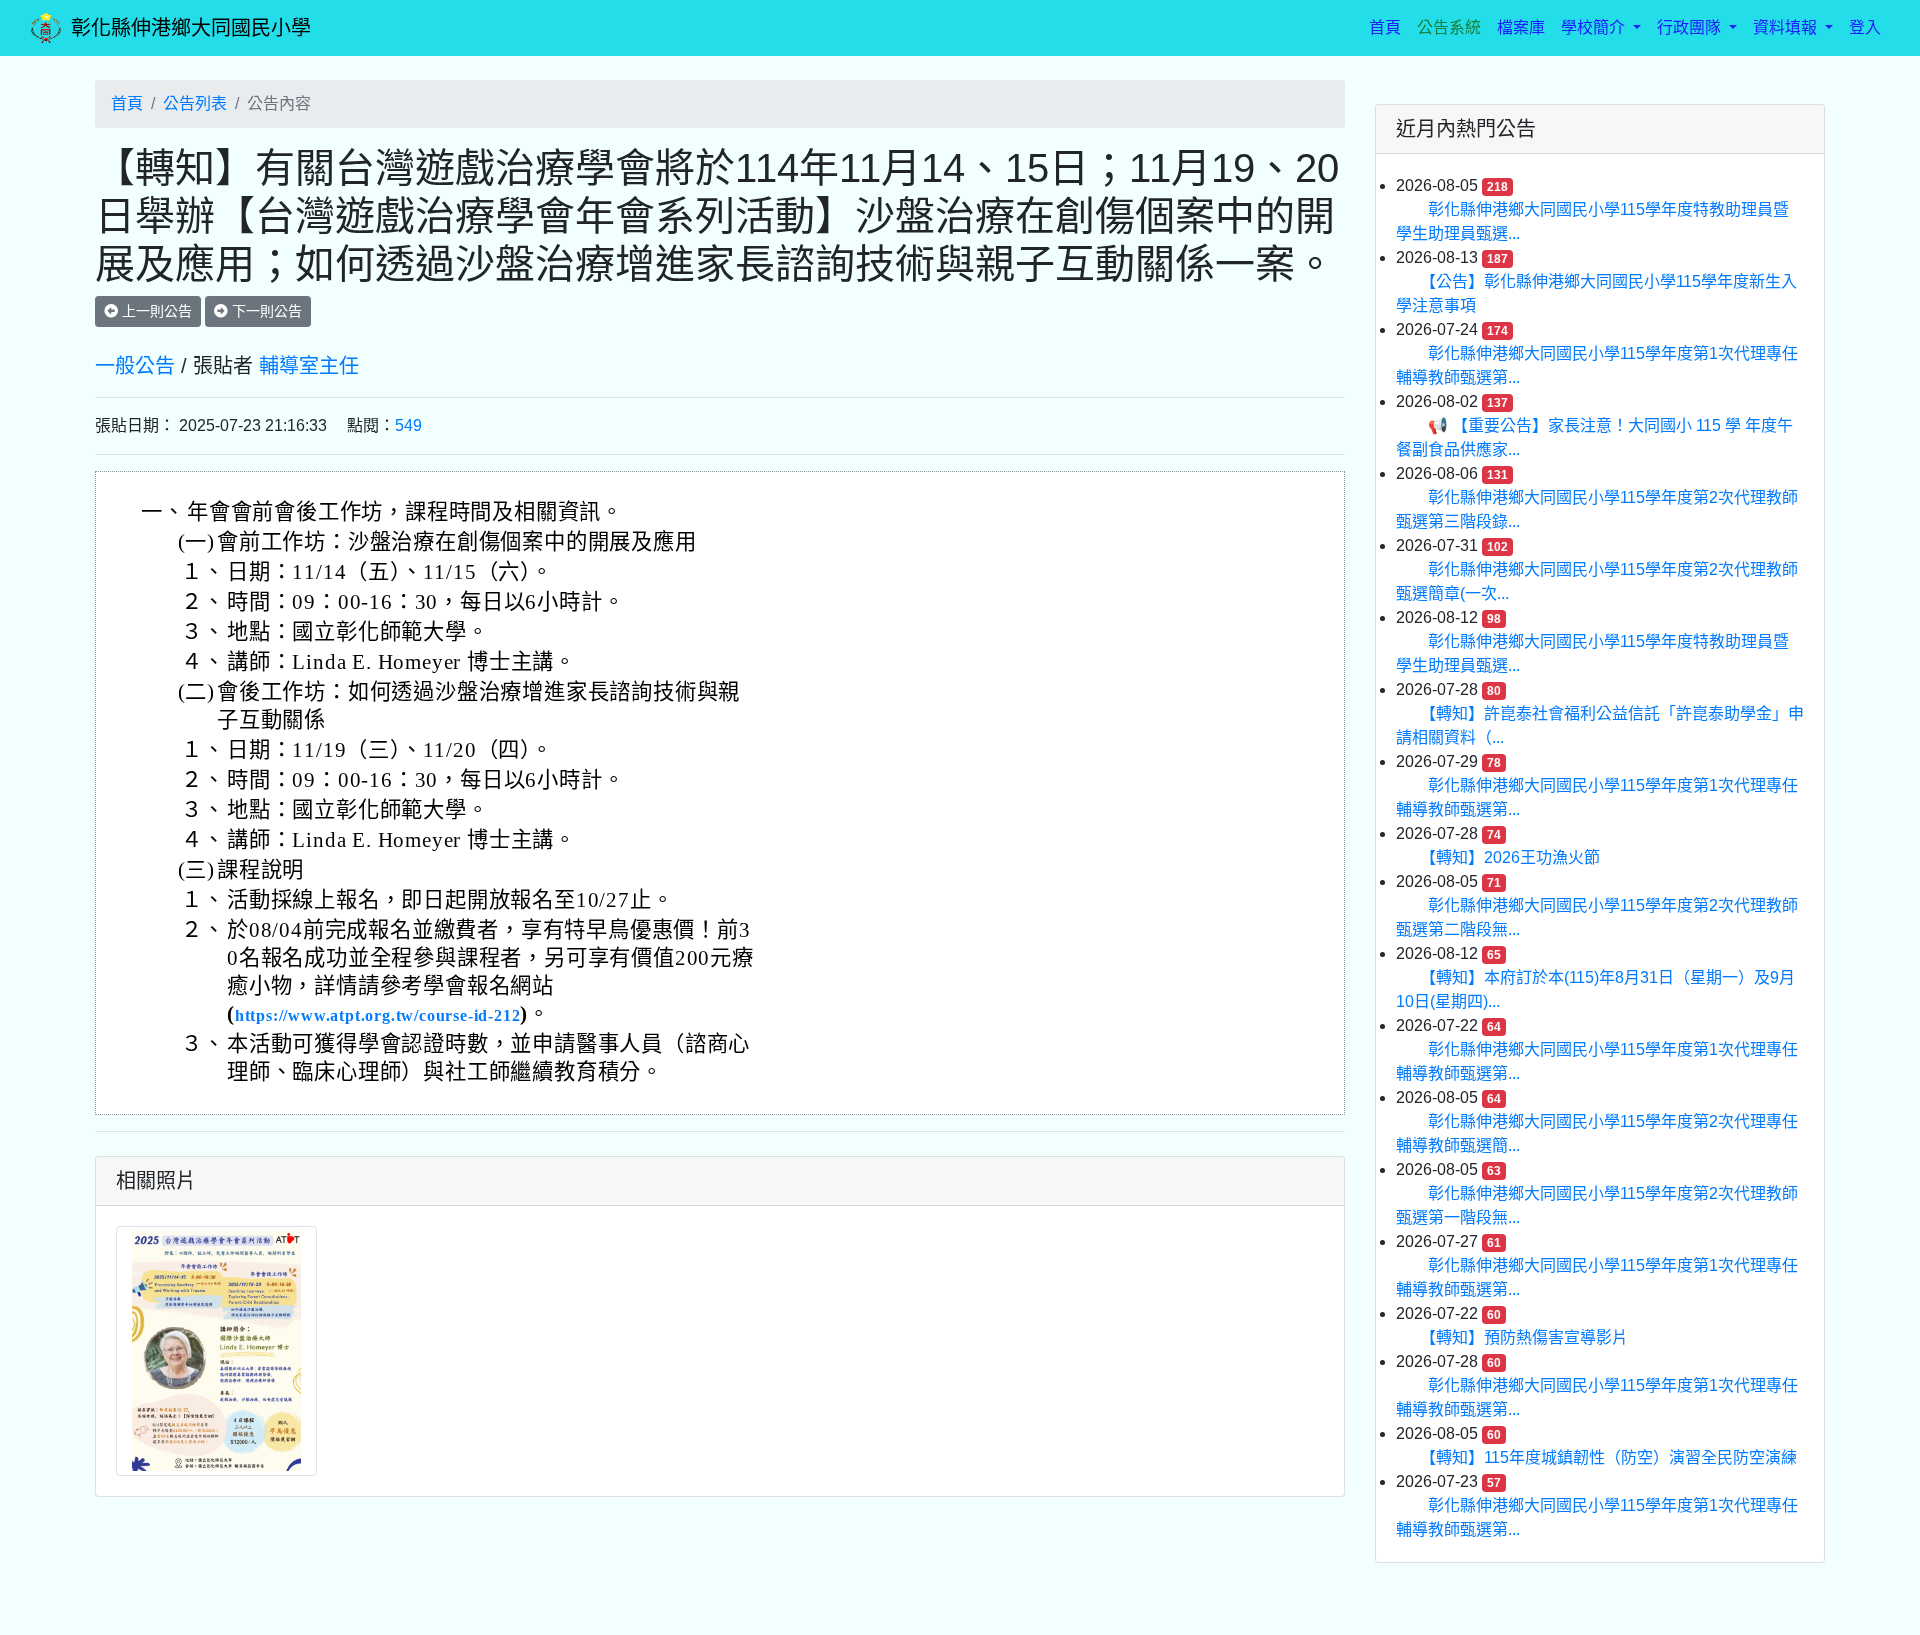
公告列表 (195, 103)
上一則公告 (155, 311)
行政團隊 (1691, 27)
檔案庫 (1521, 27)
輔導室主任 (309, 366)
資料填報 (1787, 27)
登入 (1865, 27)
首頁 (1389, 27)
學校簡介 (1595, 27)
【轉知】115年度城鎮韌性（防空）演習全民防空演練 (1612, 1457)
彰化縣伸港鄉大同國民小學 (191, 28)
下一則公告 (265, 311)
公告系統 (1449, 27)
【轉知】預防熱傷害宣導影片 (1528, 1337)
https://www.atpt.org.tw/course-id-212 (378, 1015)
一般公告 (135, 366)
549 (408, 425)
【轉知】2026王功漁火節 (1514, 857)
